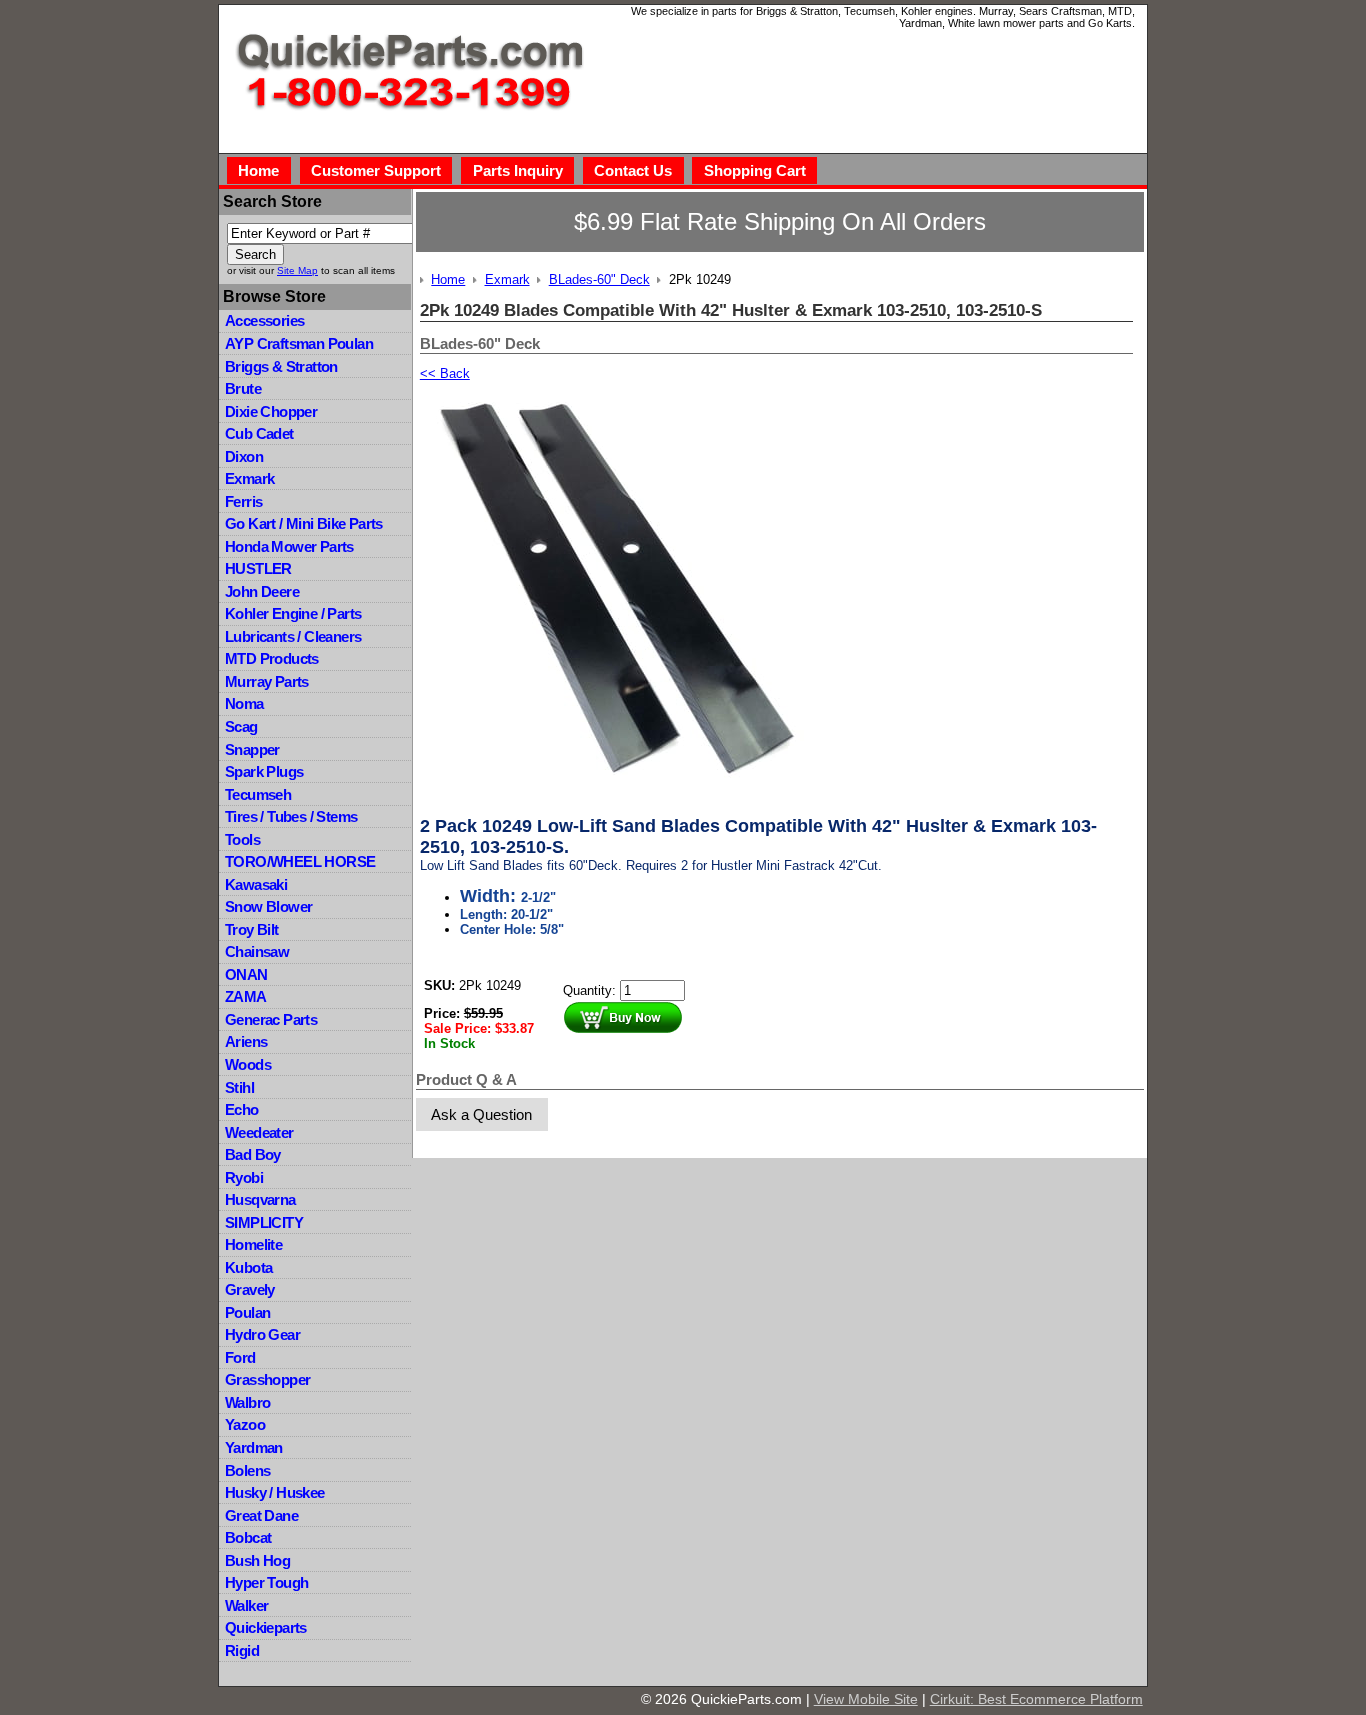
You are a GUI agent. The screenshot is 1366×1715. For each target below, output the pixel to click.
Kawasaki (256, 884)
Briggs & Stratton (281, 366)
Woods (248, 1064)
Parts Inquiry (518, 170)
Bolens (247, 1470)
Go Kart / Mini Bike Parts (304, 523)
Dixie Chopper (271, 411)
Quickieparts (266, 1627)
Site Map (297, 270)
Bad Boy (253, 1154)
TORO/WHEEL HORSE (300, 861)
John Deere (262, 591)
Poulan (247, 1312)
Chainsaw (257, 951)
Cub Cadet (259, 433)
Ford (240, 1357)
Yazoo (245, 1424)
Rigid (242, 1650)
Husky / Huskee (275, 1492)
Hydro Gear (262, 1334)
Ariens (246, 1041)
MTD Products (272, 658)
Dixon (244, 456)
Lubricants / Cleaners (293, 636)
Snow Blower (268, 906)
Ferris (243, 501)
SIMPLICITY (264, 1222)
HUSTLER (258, 568)
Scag (241, 726)
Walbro (247, 1402)
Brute (243, 388)
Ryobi (244, 1177)
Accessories (264, 320)
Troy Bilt (252, 929)
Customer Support (376, 170)
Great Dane (261, 1515)
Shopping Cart (755, 170)
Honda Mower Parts (289, 546)
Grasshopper (267, 1379)
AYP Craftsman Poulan (299, 343)
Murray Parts (267, 681)
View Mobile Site (866, 1699)
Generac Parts (271, 1019)
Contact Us (633, 170)
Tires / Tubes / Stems (291, 816)
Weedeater (259, 1132)
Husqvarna (260, 1199)
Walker (246, 1605)
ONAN (246, 974)
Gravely (250, 1289)
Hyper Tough (266, 1582)
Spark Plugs (264, 771)
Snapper (252, 749)
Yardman (254, 1447)
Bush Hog (257, 1560)
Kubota (248, 1267)
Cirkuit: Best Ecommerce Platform (1036, 1699)
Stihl (239, 1087)
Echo (242, 1109)
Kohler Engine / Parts (293, 613)
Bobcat (248, 1537)
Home (258, 170)
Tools (242, 839)
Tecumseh (258, 794)
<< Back (445, 373)
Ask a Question (481, 1114)
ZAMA (246, 996)
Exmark (249, 478)
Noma (244, 703)
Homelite (253, 1244)
